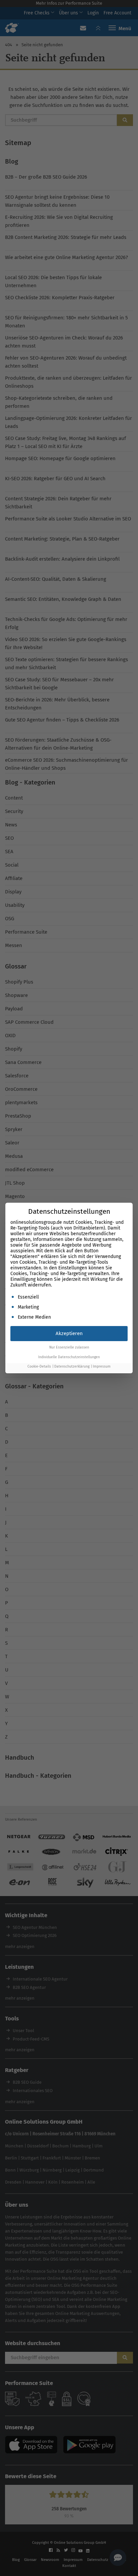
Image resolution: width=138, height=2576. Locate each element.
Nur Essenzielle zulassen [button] (69, 1347)
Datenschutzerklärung (72, 1366)
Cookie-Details (39, 1366)
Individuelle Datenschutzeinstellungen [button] (69, 1357)
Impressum (102, 1366)
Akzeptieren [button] (69, 1333)
